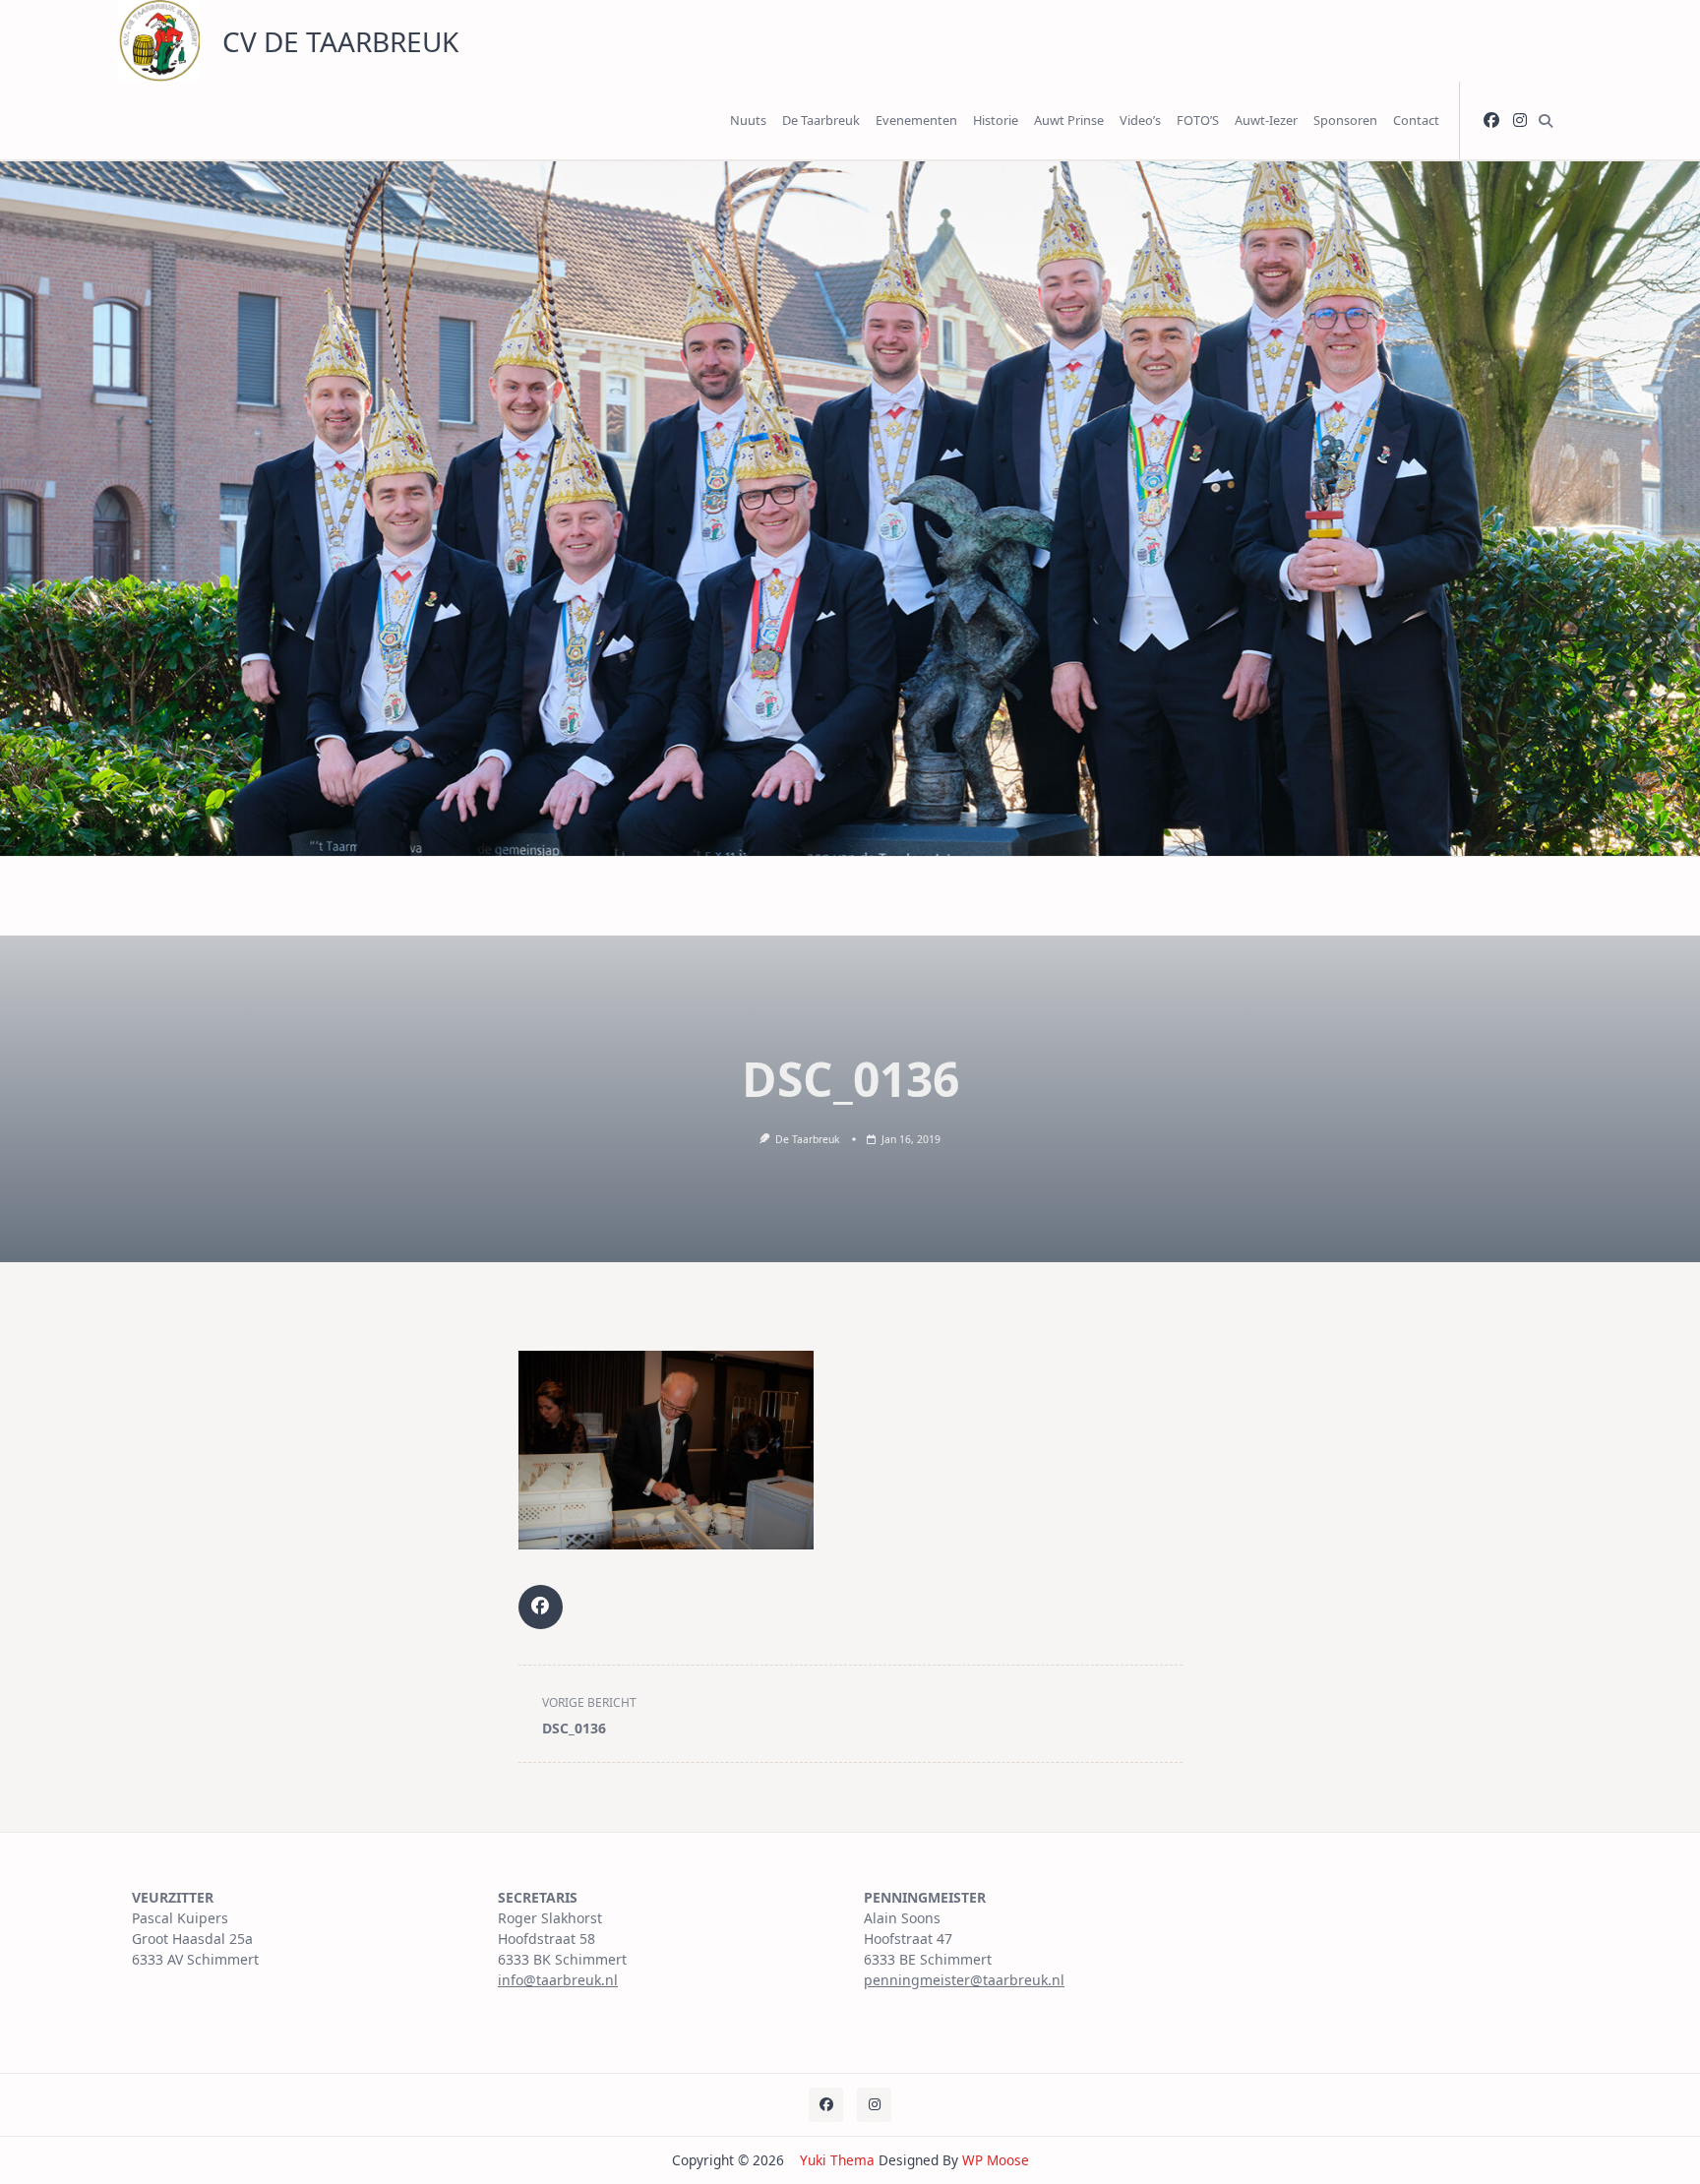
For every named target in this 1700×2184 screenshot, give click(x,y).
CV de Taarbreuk (340, 41)
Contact (1416, 120)
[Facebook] (1491, 121)
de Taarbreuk (808, 1139)
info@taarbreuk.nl (558, 1980)
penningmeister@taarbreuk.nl (964, 1980)
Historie (996, 120)
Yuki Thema (837, 2160)
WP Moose (996, 2160)
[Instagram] (1520, 121)
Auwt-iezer (1266, 120)
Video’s (1140, 120)
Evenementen (916, 120)
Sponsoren (1345, 120)
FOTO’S (1198, 120)
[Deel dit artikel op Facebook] (541, 1607)
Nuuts (748, 120)
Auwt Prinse (1069, 120)
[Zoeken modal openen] (1546, 121)
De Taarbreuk (821, 120)
